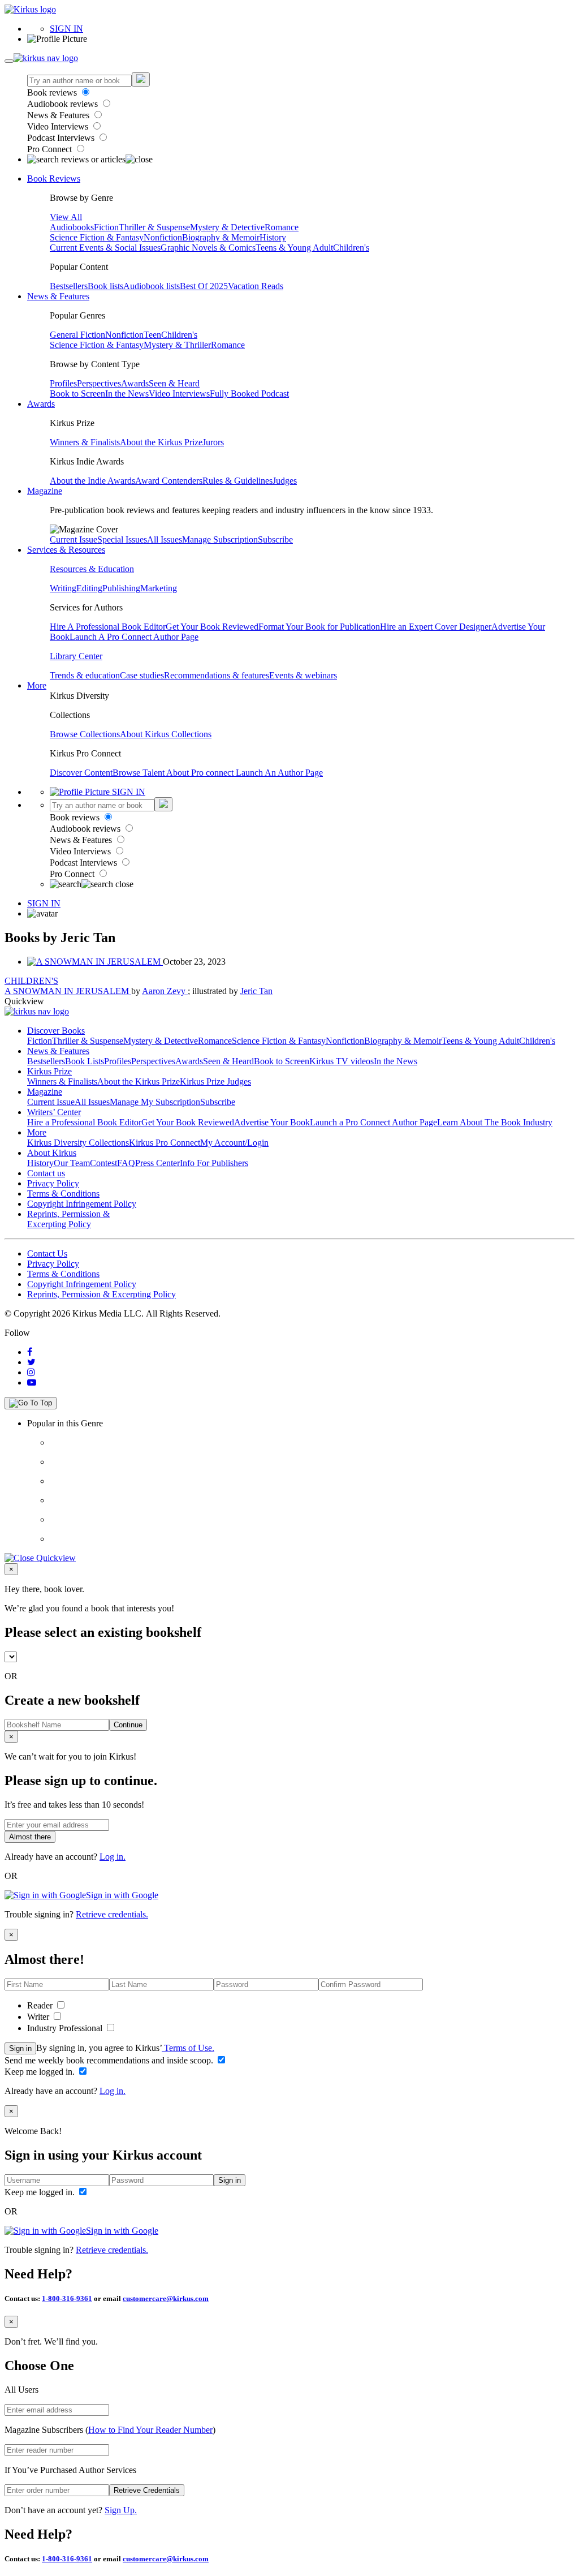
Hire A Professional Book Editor (108, 627)
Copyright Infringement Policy (82, 1204)
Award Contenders (169, 481)
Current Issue (74, 539)
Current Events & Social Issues (105, 248)
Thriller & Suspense (154, 227)
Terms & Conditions (63, 1194)
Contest (103, 1163)
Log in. (113, 1857)
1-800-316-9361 (67, 2298)
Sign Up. (121, 2510)
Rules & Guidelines (237, 481)
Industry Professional (66, 2028)
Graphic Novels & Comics (208, 248)
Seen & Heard (174, 383)
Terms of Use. (188, 2048)
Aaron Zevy (165, 991)
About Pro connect (201, 773)
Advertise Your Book (272, 1122)
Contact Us (47, 1253)
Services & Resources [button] (66, 550)
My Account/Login (234, 1143)
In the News (127, 394)
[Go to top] (31, 1403)
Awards (135, 383)
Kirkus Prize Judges (215, 1081)
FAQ (126, 1163)
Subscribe (275, 539)
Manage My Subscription (155, 1102)
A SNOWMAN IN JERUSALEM (68, 991)
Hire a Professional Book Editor (84, 1122)
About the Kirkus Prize (161, 442)
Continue (128, 1725)
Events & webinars (303, 675)
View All (66, 217)
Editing (89, 588)
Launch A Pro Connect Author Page (134, 637)
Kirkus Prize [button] (49, 1071)
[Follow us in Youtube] (32, 1382)
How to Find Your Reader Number (150, 2430)
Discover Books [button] (56, 1031)
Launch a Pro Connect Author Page (373, 1122)
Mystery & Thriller (177, 345)
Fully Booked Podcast (249, 394)
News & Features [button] (58, 296)
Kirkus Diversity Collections (78, 1143)
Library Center (76, 656)
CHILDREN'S (31, 981)
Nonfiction (163, 237)
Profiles (63, 383)
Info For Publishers (214, 1163)
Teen (152, 335)
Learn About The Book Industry (495, 1122)
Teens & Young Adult (294, 248)
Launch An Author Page (279, 773)
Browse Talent (139, 773)
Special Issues (122, 539)
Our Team (72, 1163)
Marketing (159, 588)
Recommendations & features (217, 675)
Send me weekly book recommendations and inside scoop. (110, 2060)
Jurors (213, 442)
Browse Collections (85, 734)
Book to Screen (77, 394)
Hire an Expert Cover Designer (436, 627)
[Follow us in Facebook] (30, 1352)
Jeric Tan (256, 991)
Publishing (121, 588)
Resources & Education (92, 569)
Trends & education (85, 675)
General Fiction (77, 335)
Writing (63, 588)
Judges (285, 481)
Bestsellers (69, 286)
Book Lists (85, 1061)
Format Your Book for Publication (319, 627)
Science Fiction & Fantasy (97, 237)
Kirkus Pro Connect (165, 1143)
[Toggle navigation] (9, 61)
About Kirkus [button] (52, 1153)
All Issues (165, 539)
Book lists (105, 286)
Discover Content (81, 773)
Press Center (157, 1163)
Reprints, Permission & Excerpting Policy (68, 1219)
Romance (282, 227)
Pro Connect (51, 149)
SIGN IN (66, 29)
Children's (351, 248)
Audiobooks (72, 227)
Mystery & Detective (227, 227)
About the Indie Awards (92, 481)
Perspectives (99, 383)
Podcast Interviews (62, 138)
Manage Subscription (220, 539)
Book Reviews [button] (54, 179)
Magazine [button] (45, 491)
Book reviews (53, 93)
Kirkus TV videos (342, 1061)
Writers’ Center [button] (54, 1112)
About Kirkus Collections (166, 734)
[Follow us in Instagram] (31, 1372)
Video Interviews (59, 126)
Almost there (30, 1837)
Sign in (20, 2048)
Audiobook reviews (64, 104)
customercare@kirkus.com (166, 2298)
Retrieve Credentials (147, 2490)
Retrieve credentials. (112, 1914)
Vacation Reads (256, 286)
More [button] (37, 685)
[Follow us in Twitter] (31, 1362)
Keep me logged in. (41, 2072)
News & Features (59, 115)
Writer (39, 2017)
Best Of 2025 (204, 286)
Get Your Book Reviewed (212, 627)
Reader (41, 2005)
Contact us (46, 1173)
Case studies (142, 675)
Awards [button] (41, 404)
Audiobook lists (152, 286)
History (273, 237)
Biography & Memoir (221, 237)
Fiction (106, 227)
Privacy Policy (53, 1183)
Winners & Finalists (85, 442)
